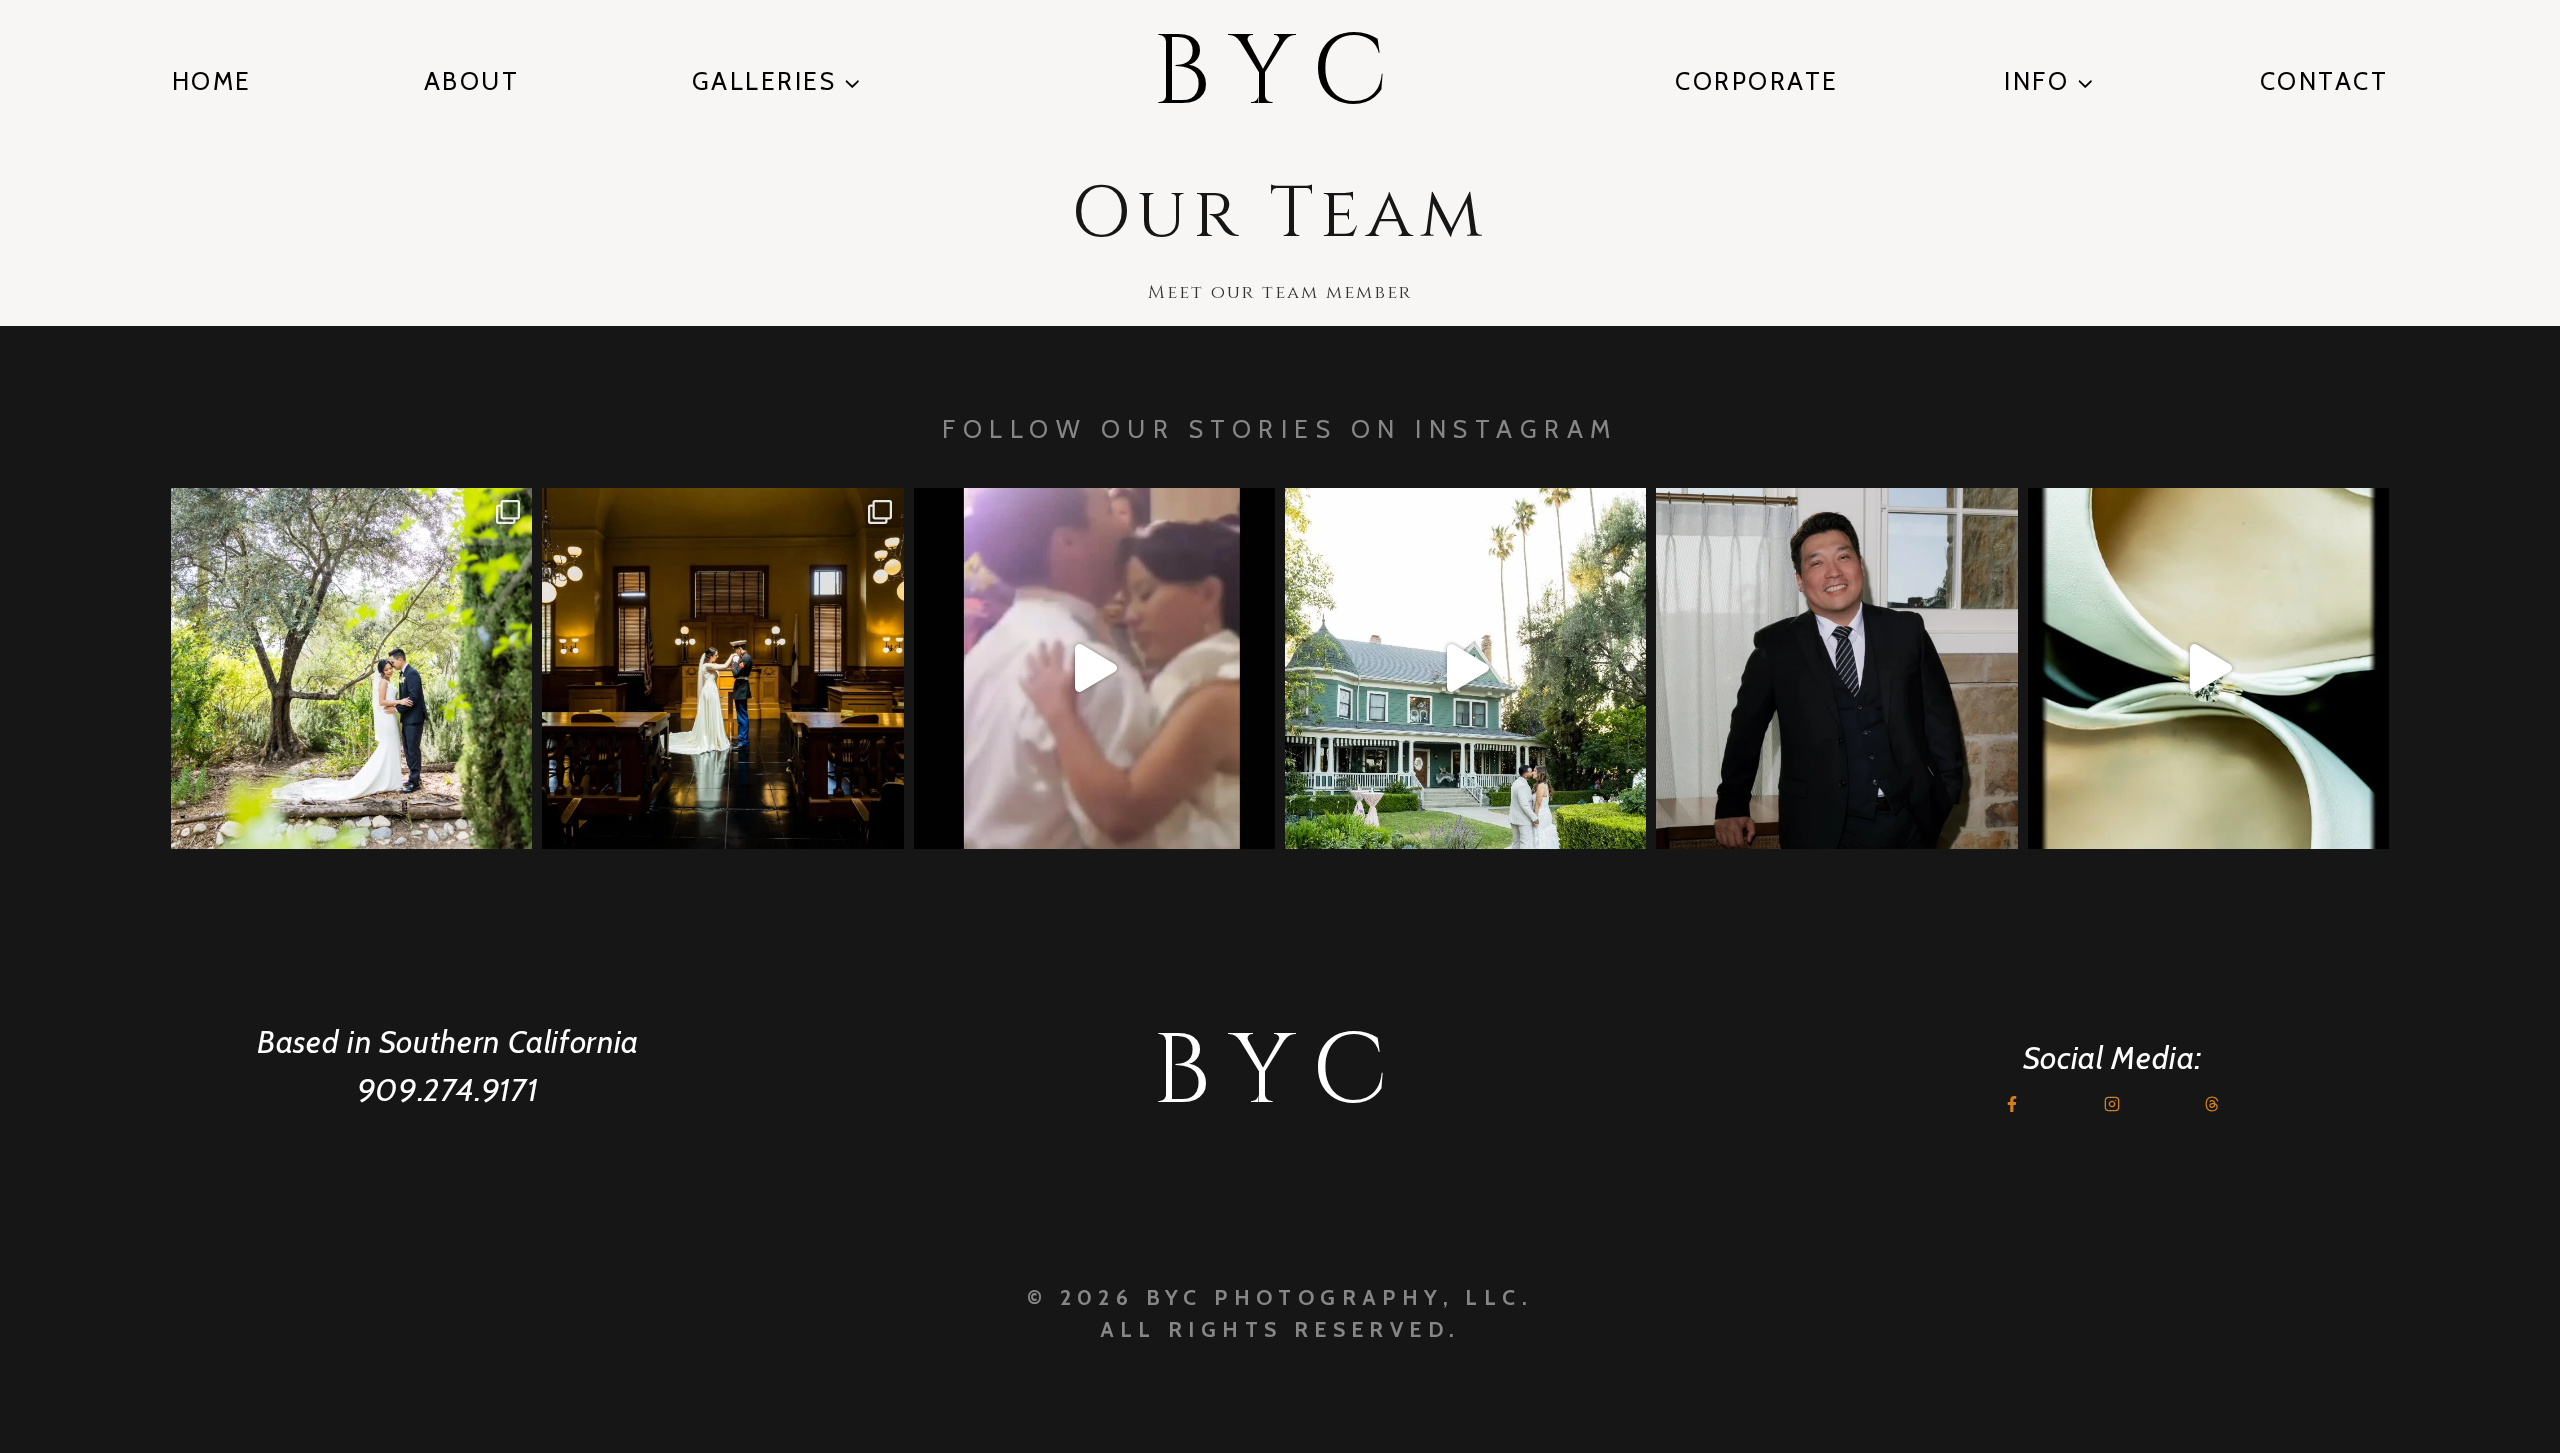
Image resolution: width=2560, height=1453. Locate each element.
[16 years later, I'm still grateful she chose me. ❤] (1094, 668)
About (472, 81)
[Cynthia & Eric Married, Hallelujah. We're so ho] (1465, 668)
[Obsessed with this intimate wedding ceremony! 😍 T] (351, 668)
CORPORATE (1757, 81)
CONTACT (2324, 81)
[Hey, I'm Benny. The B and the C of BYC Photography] (1836, 668)
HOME (212, 81)
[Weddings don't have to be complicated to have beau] (722, 668)
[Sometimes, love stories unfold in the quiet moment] (2208, 668)
